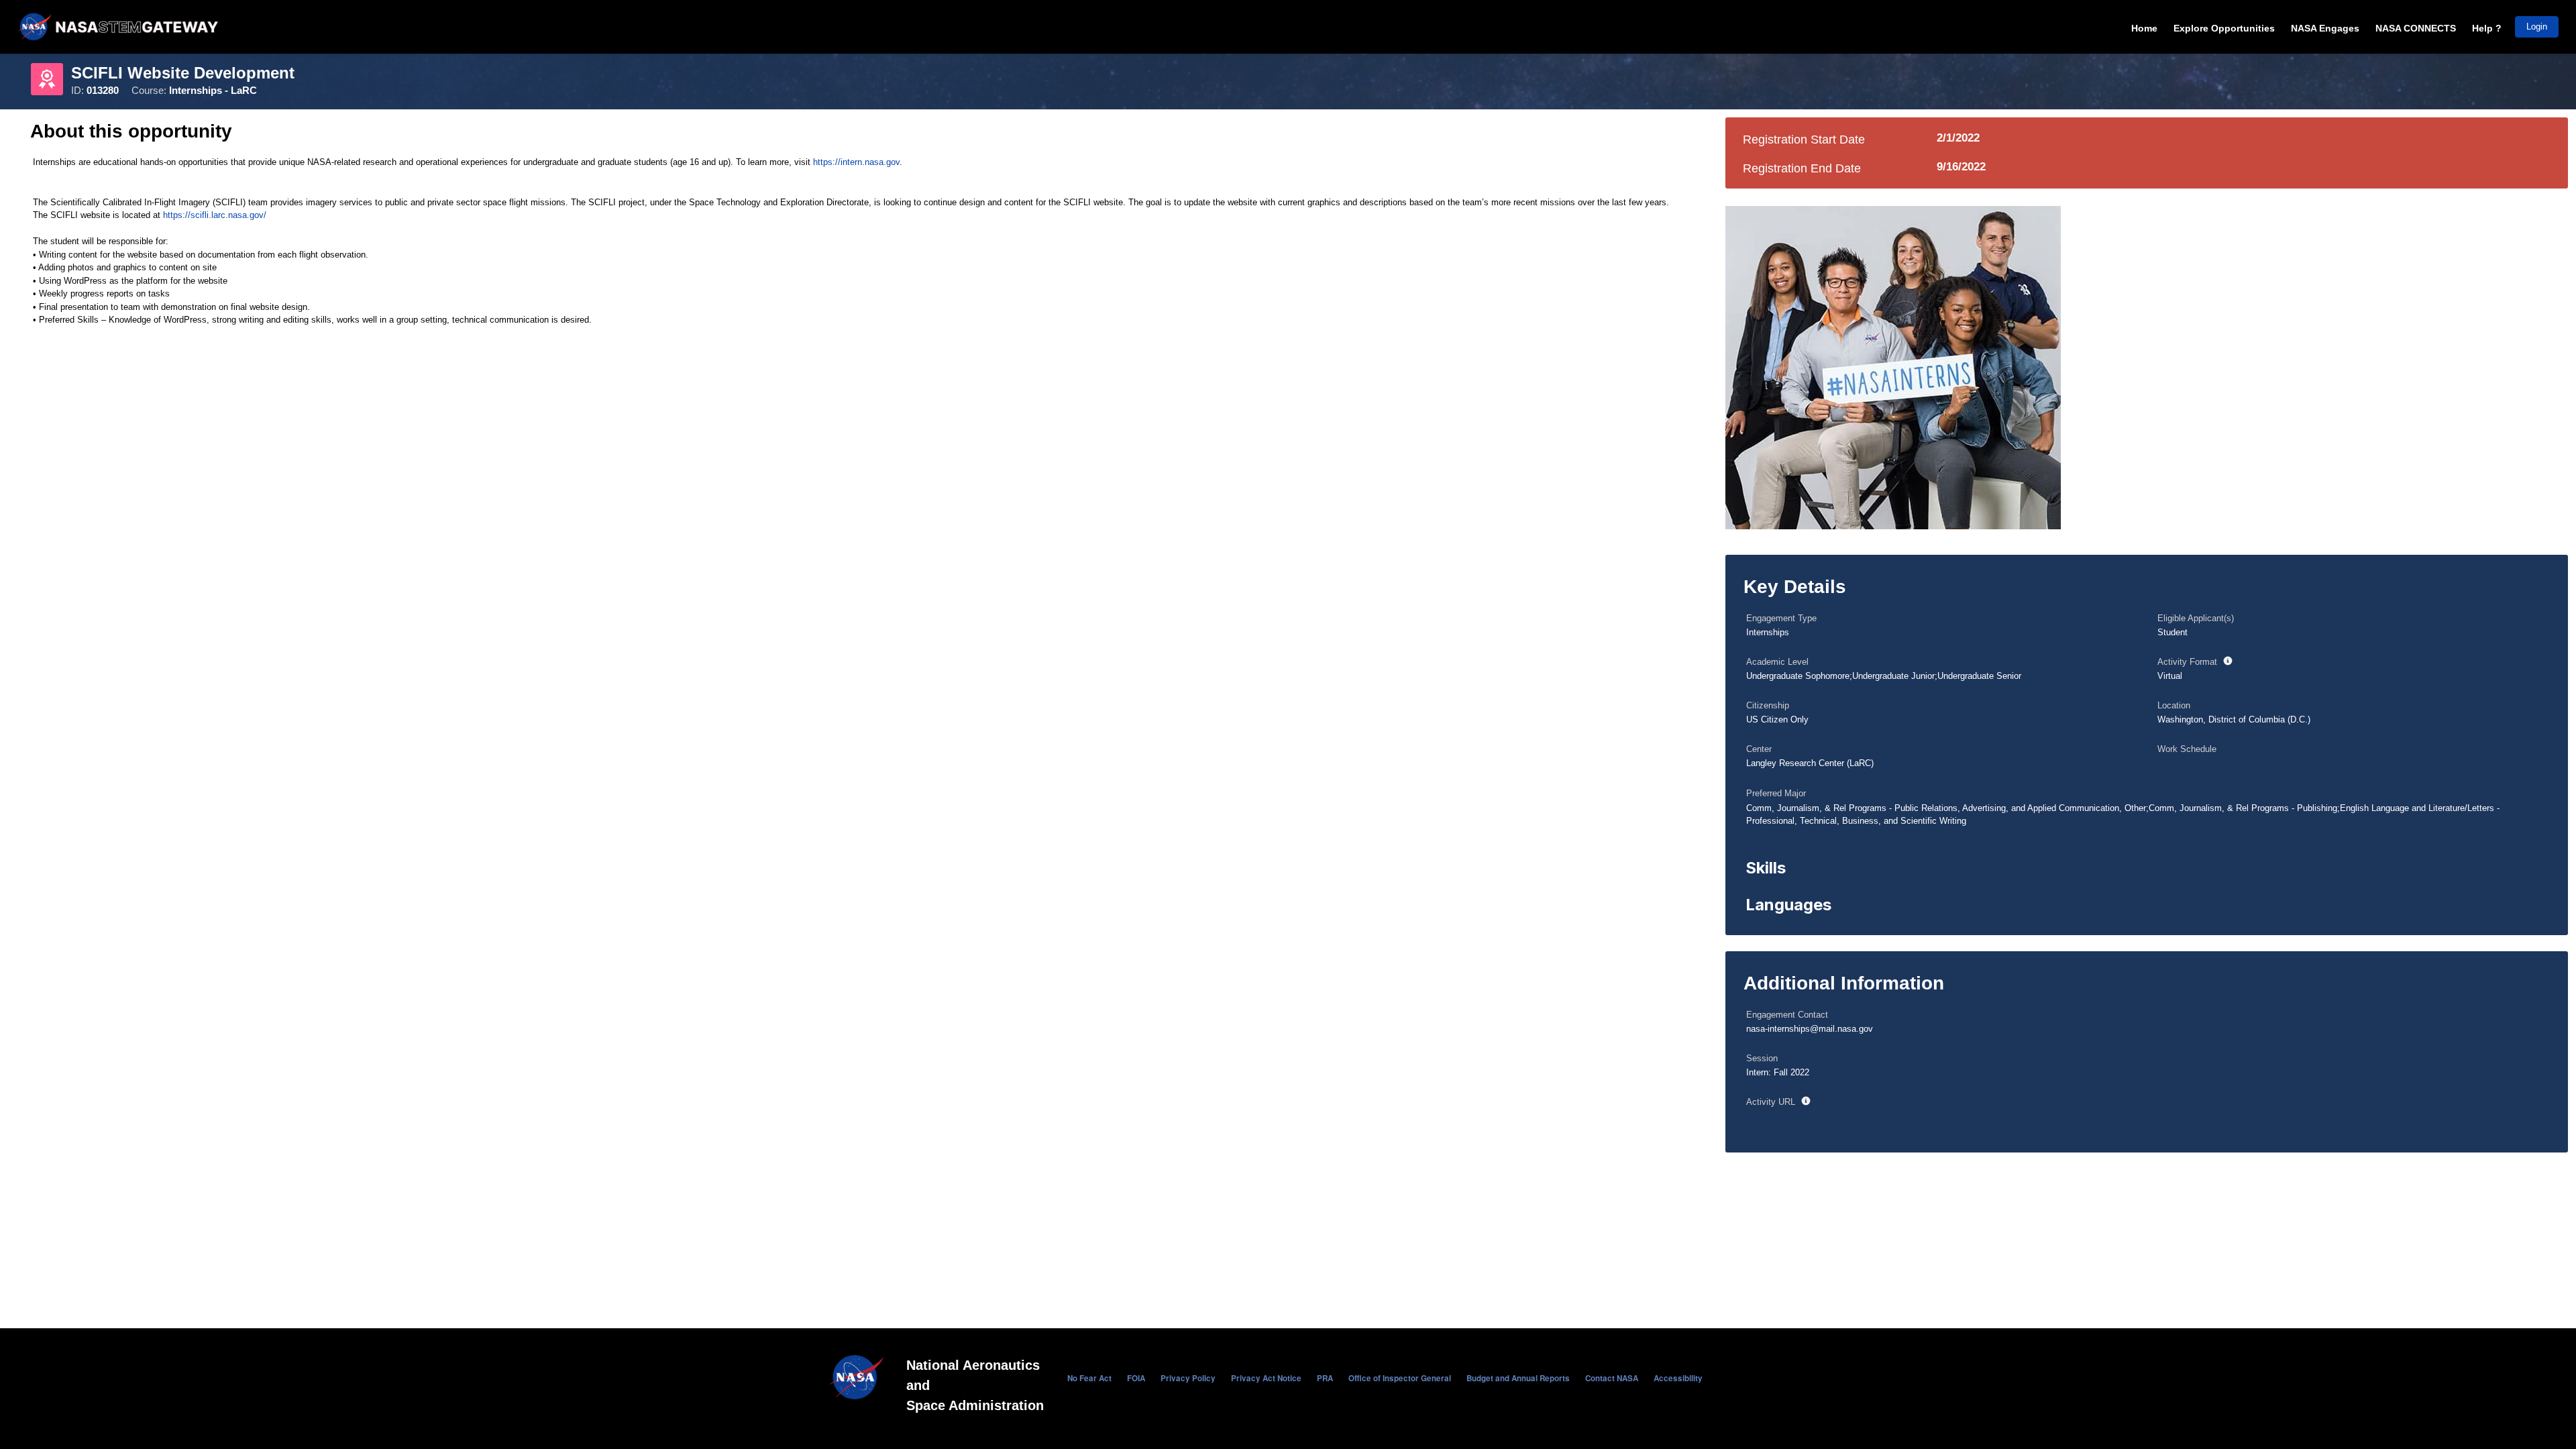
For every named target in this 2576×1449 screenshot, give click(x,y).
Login (2537, 26)
